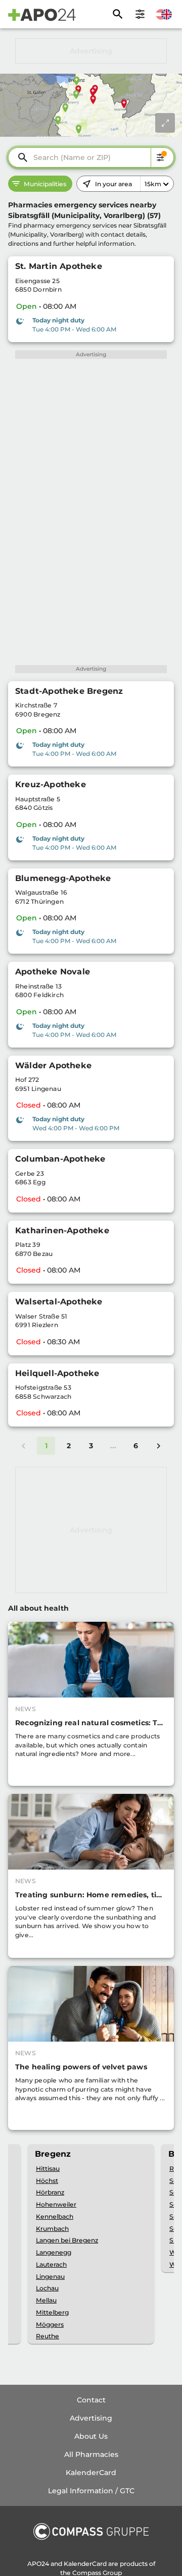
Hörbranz (50, 2192)
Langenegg (54, 2252)
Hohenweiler (56, 2204)
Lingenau (50, 2277)
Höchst (47, 2181)
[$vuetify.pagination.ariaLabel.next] (158, 1446)
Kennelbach (55, 2216)
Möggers (50, 2324)
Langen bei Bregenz (67, 2240)
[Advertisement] (91, 51)
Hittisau (48, 2169)
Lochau (47, 2288)
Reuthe (48, 2336)
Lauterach (51, 2264)
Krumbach (52, 2229)
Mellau (46, 2300)
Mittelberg (52, 2312)
